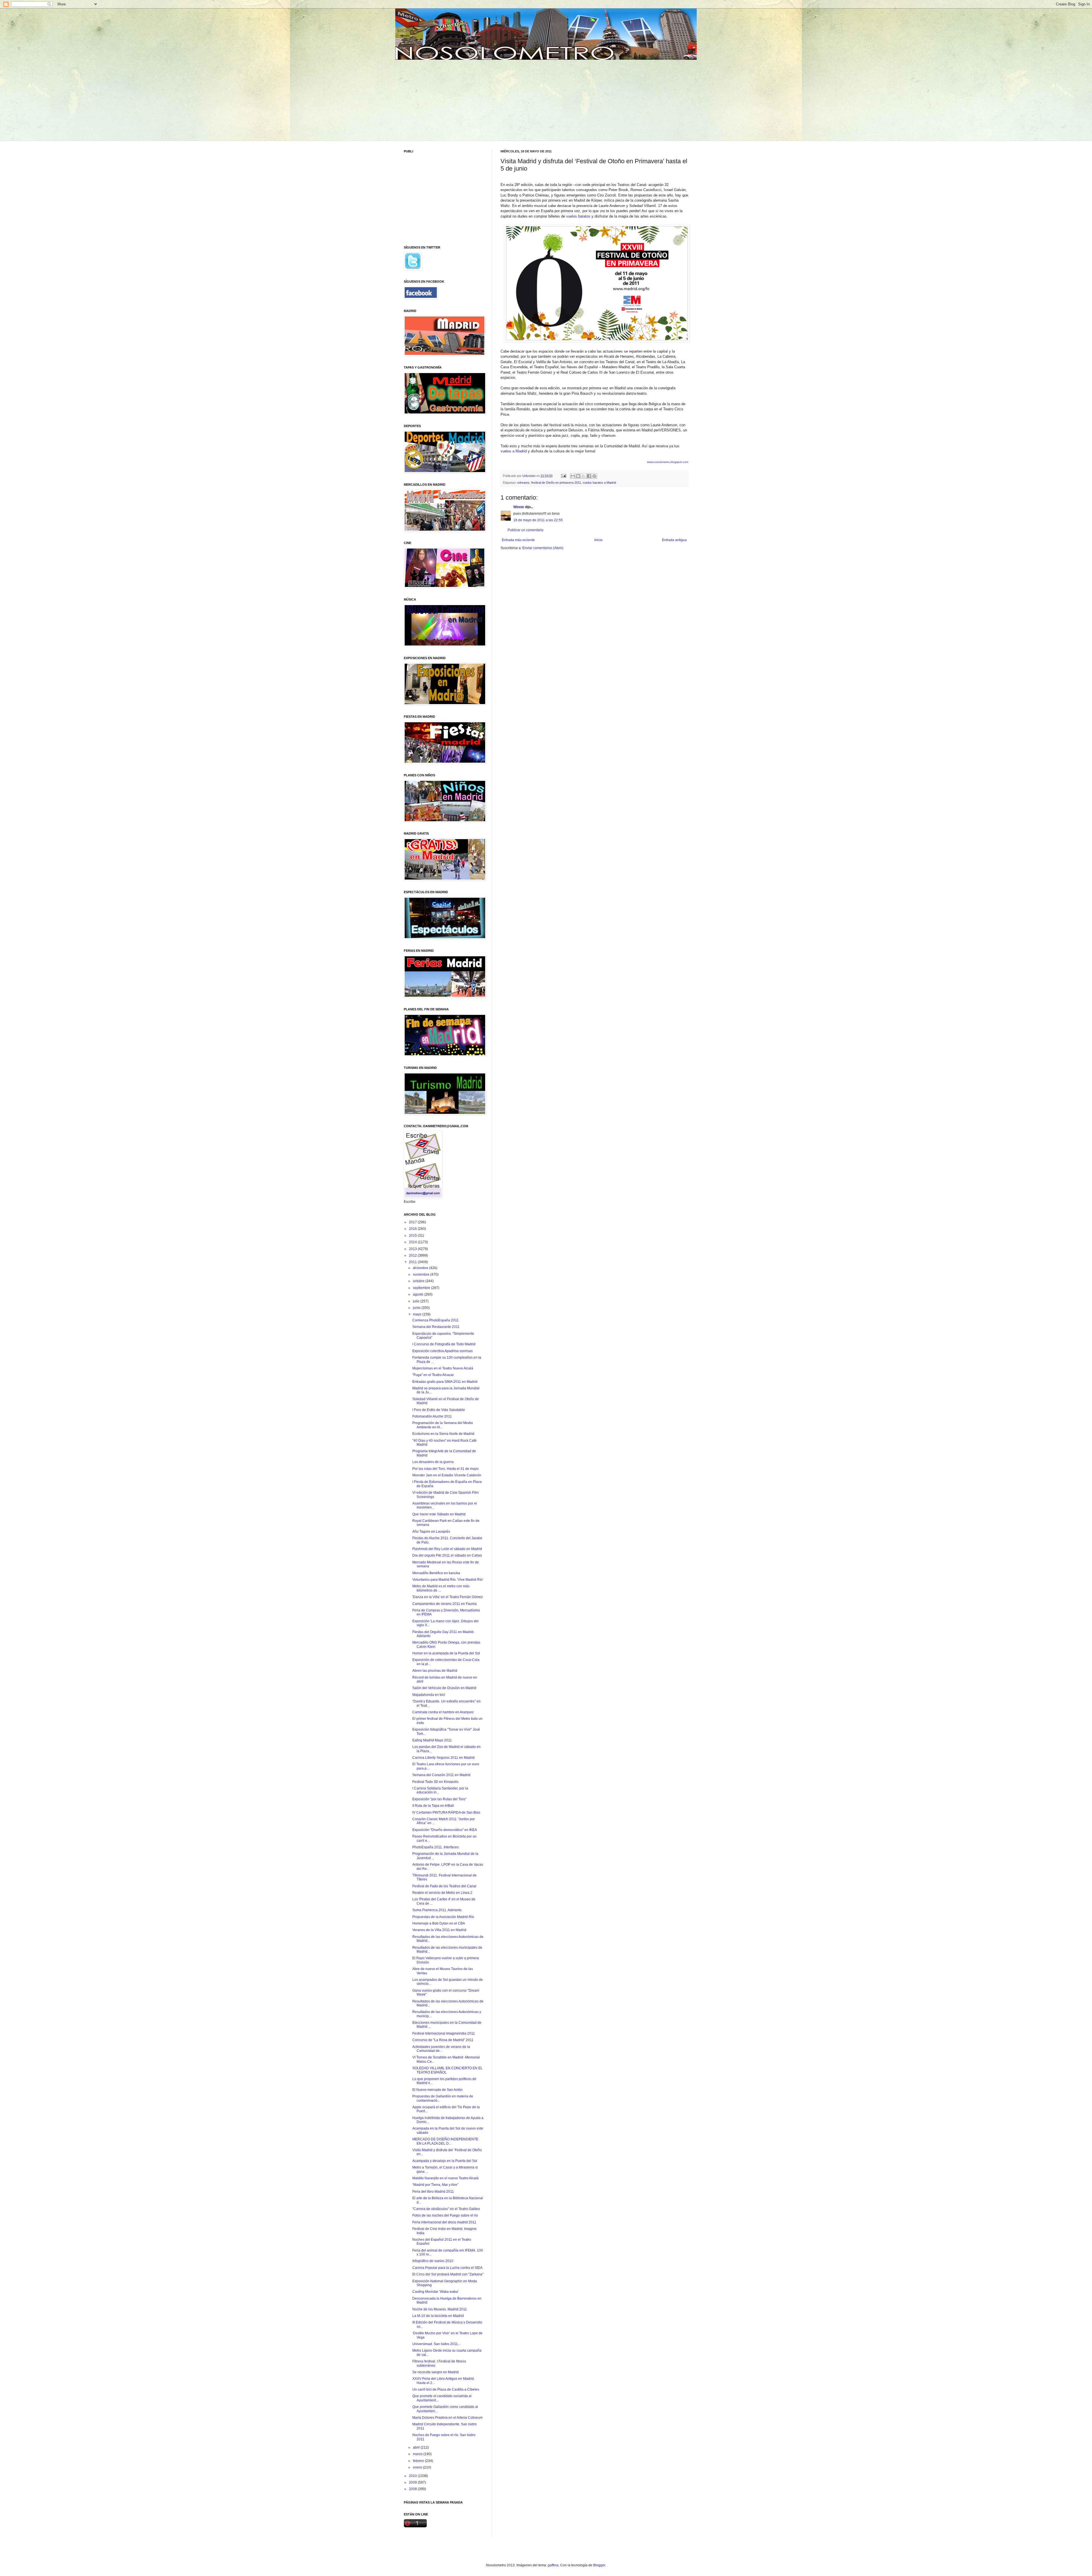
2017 (413, 1222)
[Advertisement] (447, 100)
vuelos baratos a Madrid (599, 483)
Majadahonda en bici (429, 1695)
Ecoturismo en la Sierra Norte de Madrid (443, 1434)
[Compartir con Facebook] (589, 476)
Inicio (598, 540)
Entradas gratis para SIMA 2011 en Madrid (445, 1382)
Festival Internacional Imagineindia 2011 (444, 2033)
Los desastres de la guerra (433, 1462)
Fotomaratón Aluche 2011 (432, 1416)
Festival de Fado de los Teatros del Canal (444, 1886)
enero (418, 2467)
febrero (419, 2461)
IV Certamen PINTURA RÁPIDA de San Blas (446, 1812)
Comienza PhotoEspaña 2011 (436, 1320)
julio (417, 1301)
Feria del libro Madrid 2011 (433, 2192)
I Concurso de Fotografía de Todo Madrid (444, 1344)
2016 (413, 1229)
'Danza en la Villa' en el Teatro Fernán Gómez (448, 1597)
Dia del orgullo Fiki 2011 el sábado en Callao (447, 1555)
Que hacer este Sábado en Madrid (439, 1514)
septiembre (422, 1288)
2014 (413, 1242)
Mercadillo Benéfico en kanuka (436, 1573)
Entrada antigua (674, 540)
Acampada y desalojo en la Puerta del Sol (445, 2161)
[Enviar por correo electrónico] (573, 476)
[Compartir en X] (584, 476)
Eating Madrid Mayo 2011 (432, 1740)
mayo (418, 1314)
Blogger (599, 2565)
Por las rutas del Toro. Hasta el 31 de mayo (445, 1469)
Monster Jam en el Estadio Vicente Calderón (447, 1475)
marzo (418, 2454)
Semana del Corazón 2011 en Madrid (441, 1775)
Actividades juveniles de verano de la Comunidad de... (441, 2049)
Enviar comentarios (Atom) (543, 548)
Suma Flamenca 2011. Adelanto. (437, 1910)
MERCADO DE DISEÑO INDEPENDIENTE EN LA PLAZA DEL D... (445, 2141)
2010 (413, 2476)
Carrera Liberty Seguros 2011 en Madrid (443, 1758)
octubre (419, 1281)
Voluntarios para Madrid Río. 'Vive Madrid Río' (448, 1580)
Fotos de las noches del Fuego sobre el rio (445, 2215)
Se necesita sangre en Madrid (436, 2372)
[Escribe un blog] (578, 476)
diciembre (421, 1268)
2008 (413, 2489)
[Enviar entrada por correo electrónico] (563, 476)
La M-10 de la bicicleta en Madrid (438, 2316)
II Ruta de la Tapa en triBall (433, 1806)
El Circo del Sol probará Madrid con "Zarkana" (448, 2274)
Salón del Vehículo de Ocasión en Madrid (444, 1688)
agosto (419, 1294)
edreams (523, 483)
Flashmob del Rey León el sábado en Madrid (447, 1549)
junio (417, 1308)
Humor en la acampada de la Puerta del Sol (446, 1653)
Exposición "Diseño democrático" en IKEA (445, 1830)
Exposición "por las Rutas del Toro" (439, 1799)
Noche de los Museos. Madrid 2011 (440, 2309)
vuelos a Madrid (514, 451)
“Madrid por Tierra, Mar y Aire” (435, 2185)
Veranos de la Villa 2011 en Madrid (439, 1930)
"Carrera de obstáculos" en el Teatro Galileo (446, 2209)
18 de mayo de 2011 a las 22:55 (538, 520)
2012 (413, 1255)
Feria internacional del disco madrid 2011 (444, 2222)
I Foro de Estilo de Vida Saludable (439, 1410)
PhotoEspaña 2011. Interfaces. (436, 1847)
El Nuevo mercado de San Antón (438, 2090)
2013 (413, 1249)
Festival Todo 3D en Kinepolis (435, 1782)
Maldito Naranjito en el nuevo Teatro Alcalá (445, 2178)
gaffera (553, 2565)
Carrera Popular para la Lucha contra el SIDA (447, 2268)
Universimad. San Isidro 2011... (436, 2344)
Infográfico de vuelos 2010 (433, 2261)
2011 (413, 1262)
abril (417, 2447)
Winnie (519, 507)
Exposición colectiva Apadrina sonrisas (442, 1351)
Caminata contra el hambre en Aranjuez (443, 1712)
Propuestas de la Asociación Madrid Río (443, 1917)
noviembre (422, 1274)
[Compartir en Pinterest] (594, 476)
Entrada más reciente (518, 540)
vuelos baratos (578, 216)
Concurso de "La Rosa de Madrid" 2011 (443, 2040)
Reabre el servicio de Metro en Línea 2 (442, 1893)
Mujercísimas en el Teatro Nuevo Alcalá (443, 1368)
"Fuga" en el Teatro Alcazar (433, 1375)
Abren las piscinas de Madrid (435, 1671)
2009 (413, 2482)
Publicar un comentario (526, 530)
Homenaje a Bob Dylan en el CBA (439, 1923)
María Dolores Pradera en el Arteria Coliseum (447, 2418)
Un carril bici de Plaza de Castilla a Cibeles (446, 2389)
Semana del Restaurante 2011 (436, 1327)
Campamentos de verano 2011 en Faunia (444, 1604)
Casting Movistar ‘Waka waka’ (436, 2292)
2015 (413, 1236)
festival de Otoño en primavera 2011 (556, 483)
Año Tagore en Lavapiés (431, 1532)
